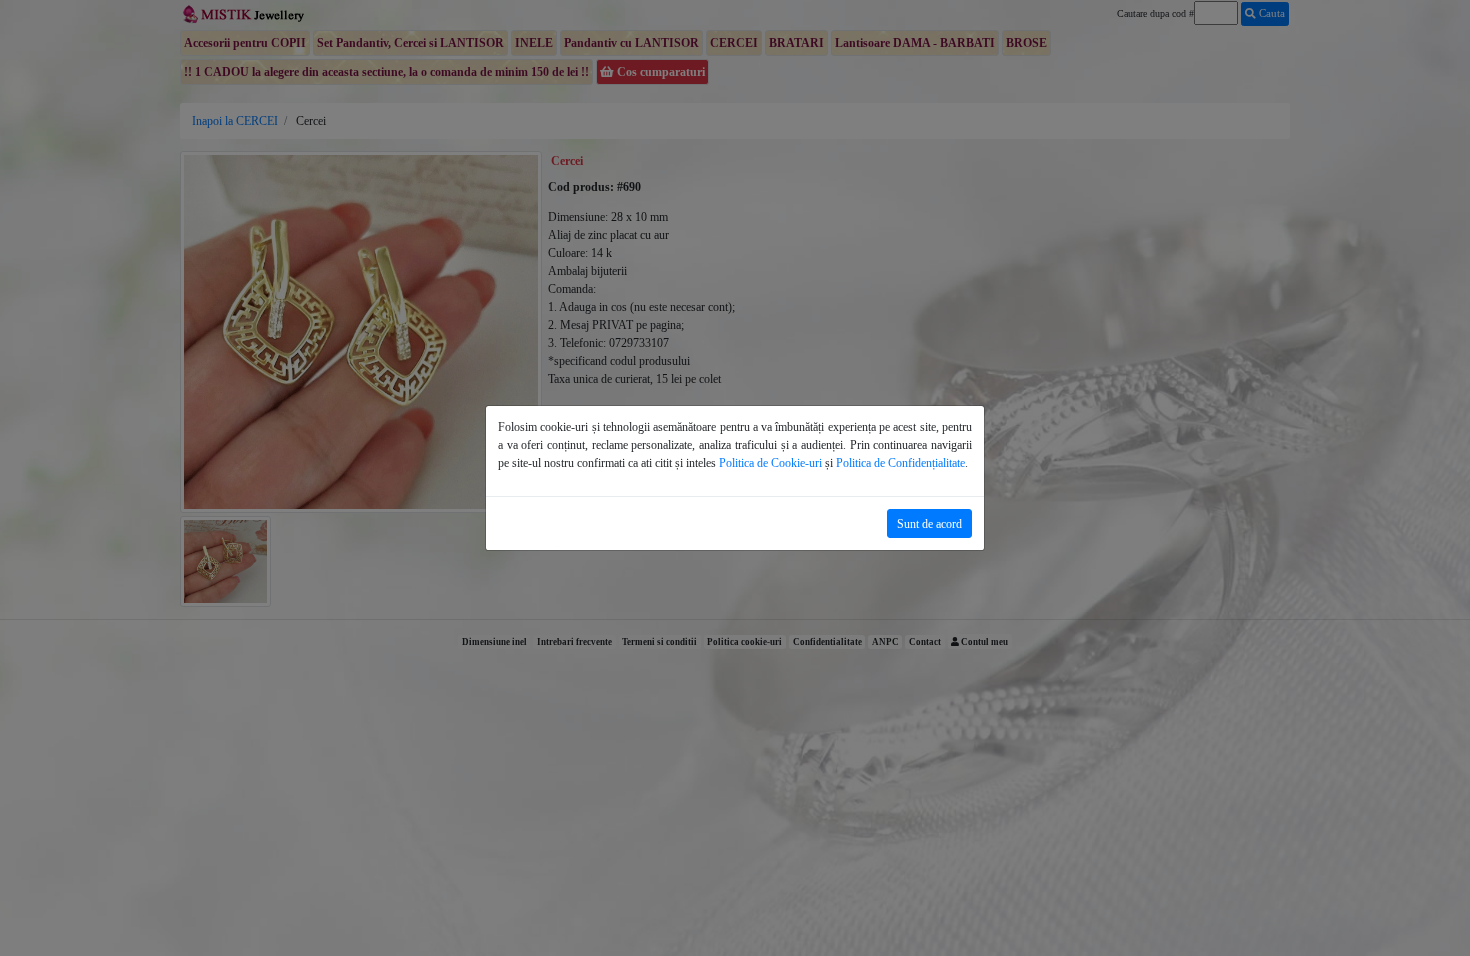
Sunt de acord (929, 524)
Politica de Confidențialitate (900, 463)
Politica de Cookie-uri (770, 463)
